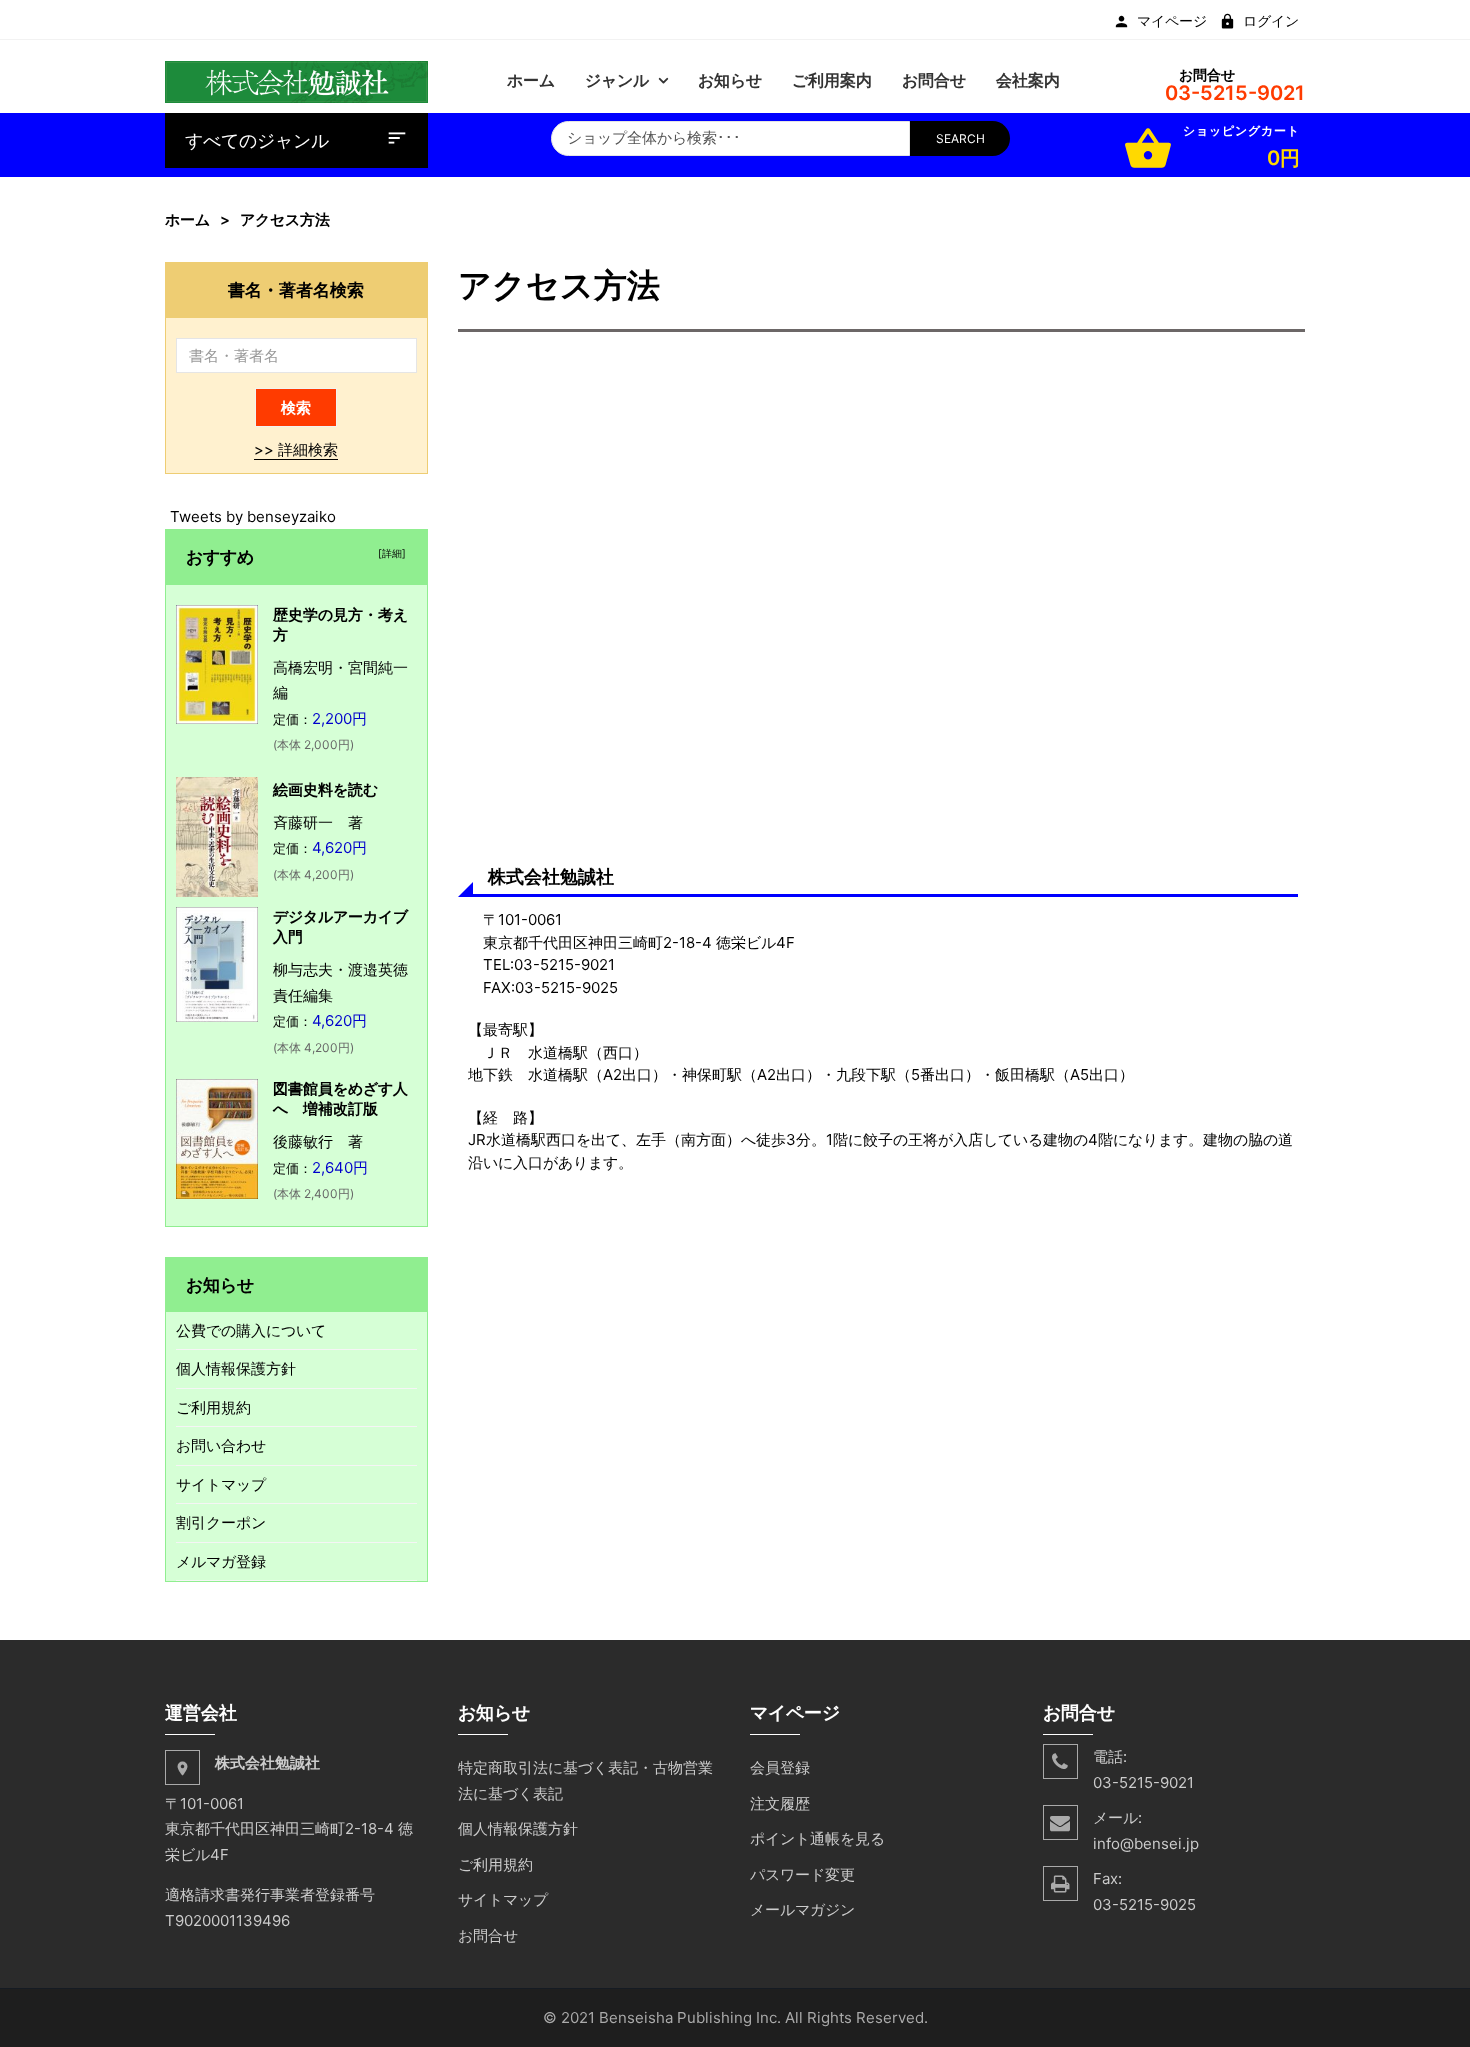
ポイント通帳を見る (817, 1838)
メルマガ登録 (221, 1561)
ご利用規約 (213, 1407)
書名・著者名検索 (296, 289)
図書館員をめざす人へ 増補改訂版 (340, 1098)
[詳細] (389, 553)
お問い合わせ (221, 1445)
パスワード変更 (802, 1874)
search (960, 138)
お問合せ (488, 1935)
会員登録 (780, 1767)
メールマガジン (802, 1909)
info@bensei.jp (1146, 1843)
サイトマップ (221, 1484)
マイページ (1172, 21)
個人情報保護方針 (236, 1368)
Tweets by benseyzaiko (253, 516)
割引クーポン (221, 1522)
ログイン (1271, 21)
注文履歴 (780, 1803)
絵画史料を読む (325, 789)
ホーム (187, 219)
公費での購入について (251, 1330)
